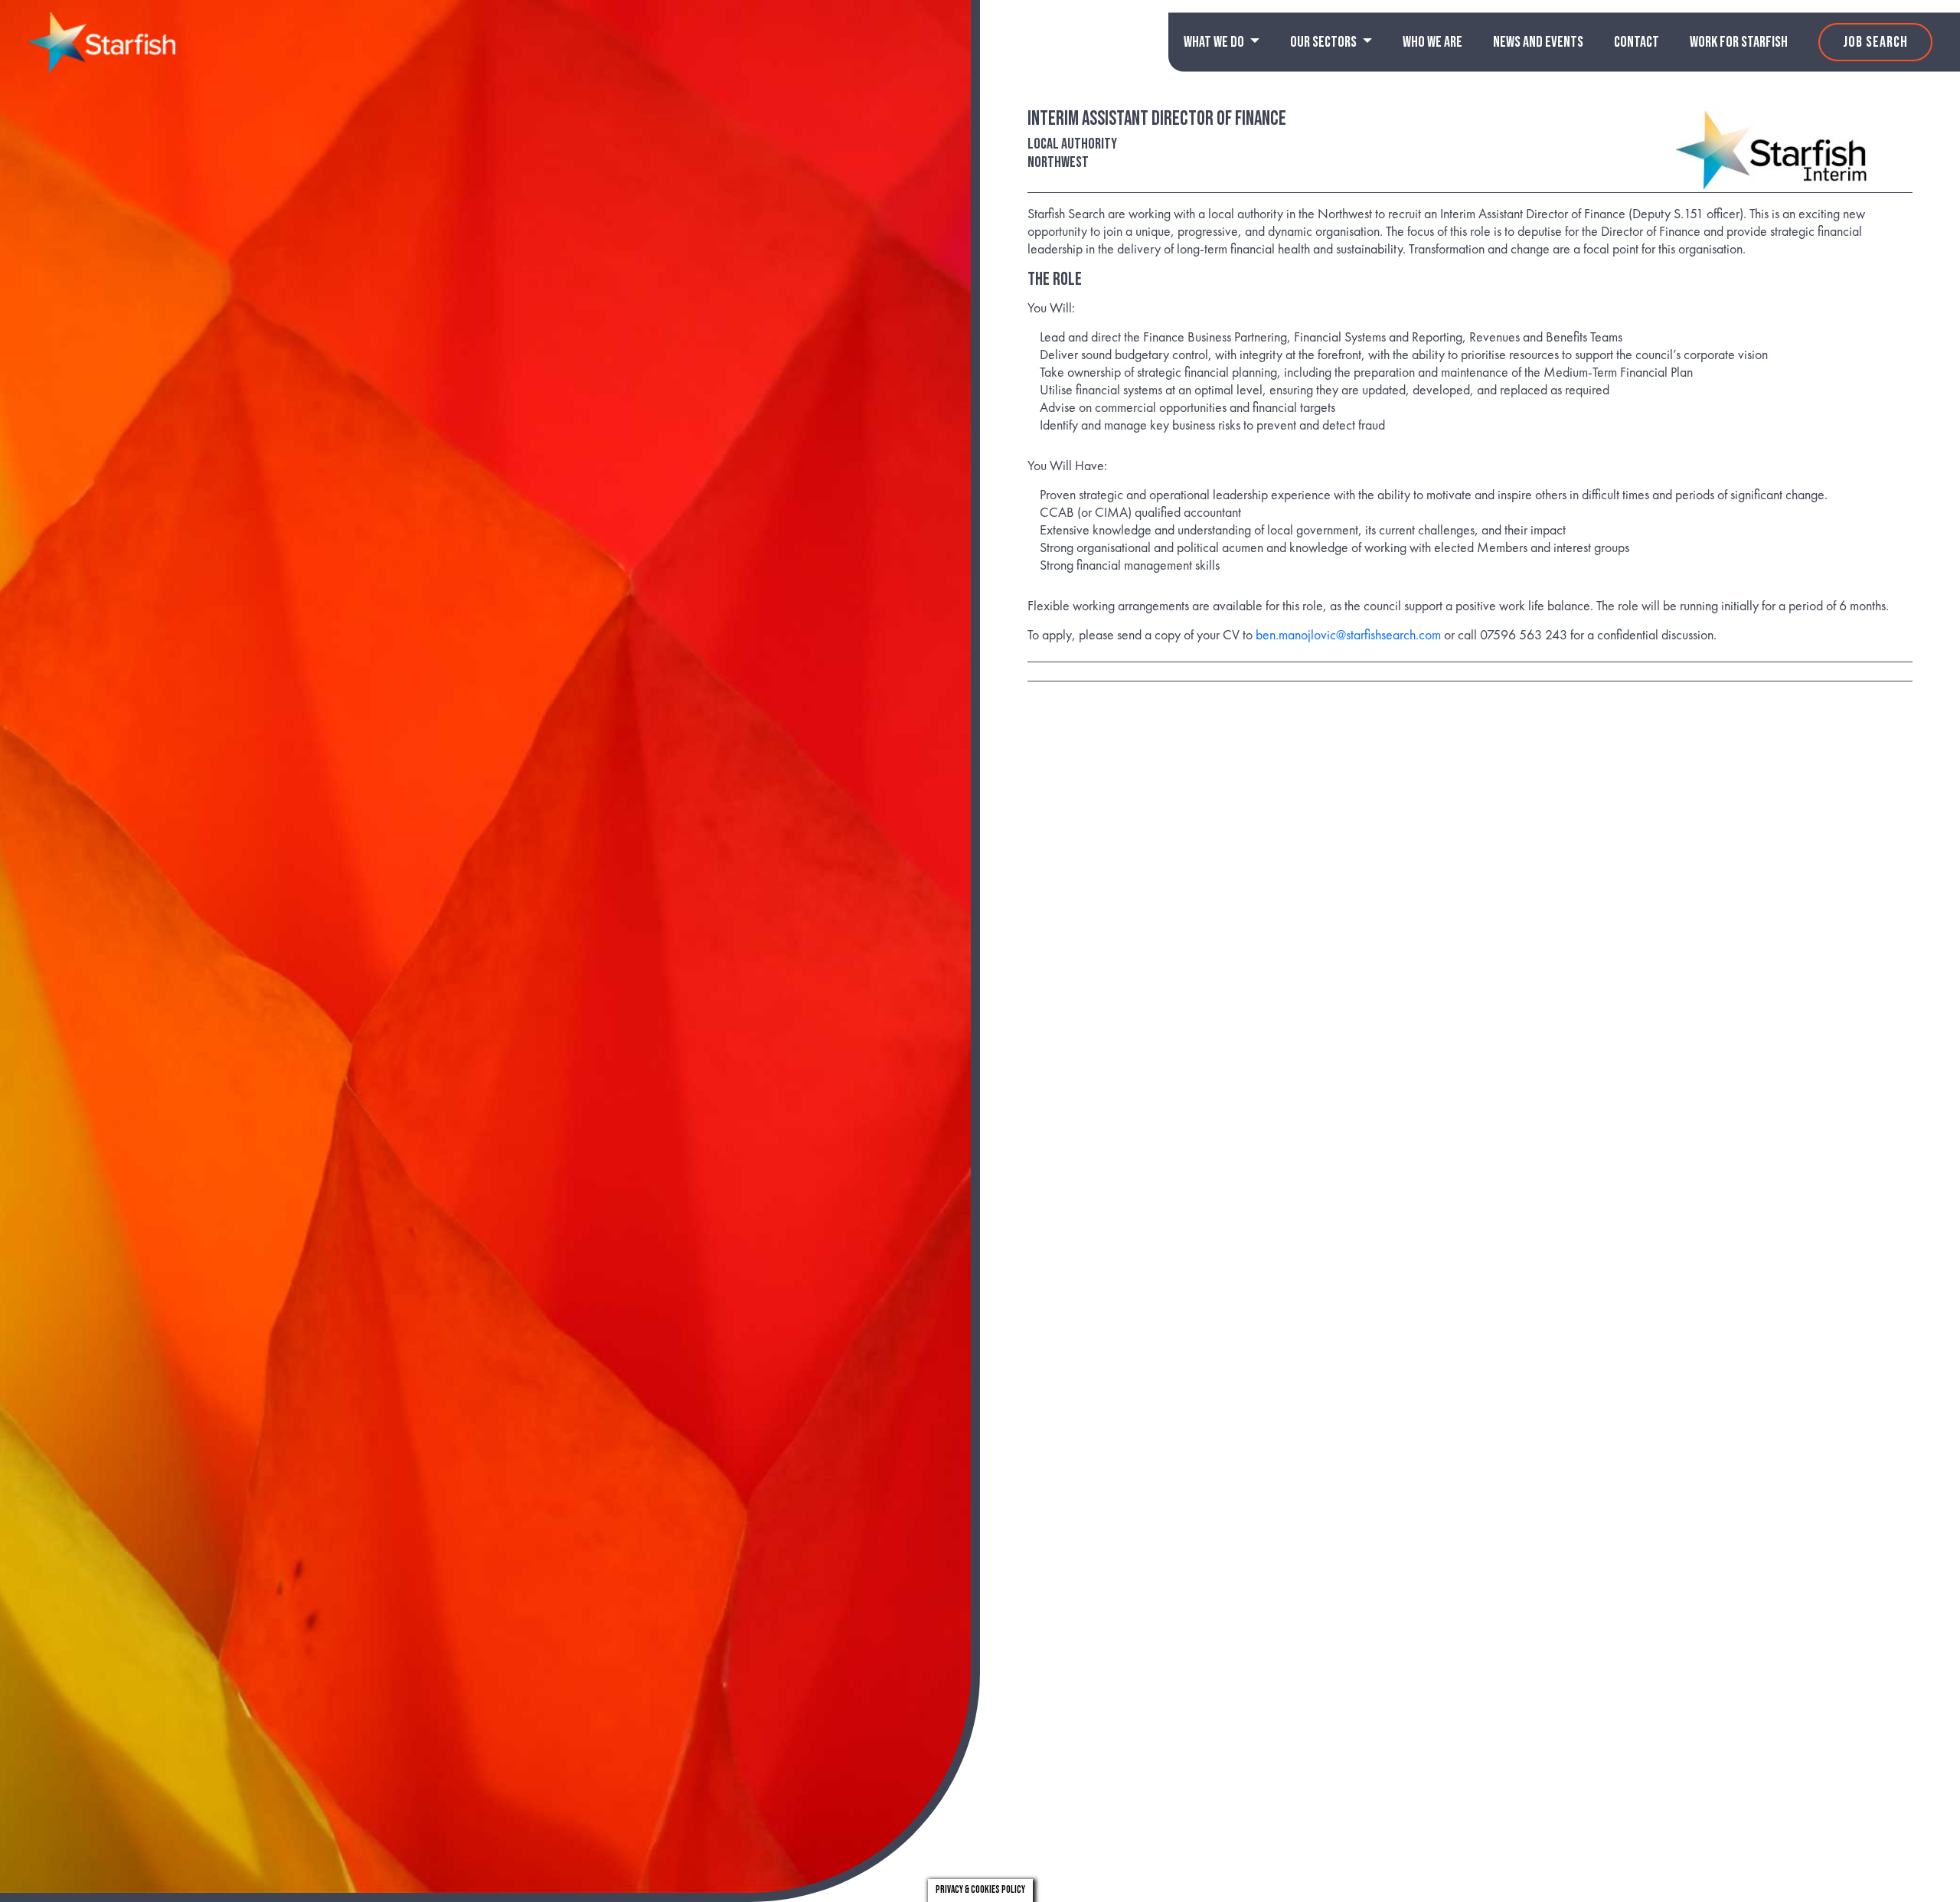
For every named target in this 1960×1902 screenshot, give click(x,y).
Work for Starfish (1739, 42)
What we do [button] (1215, 42)
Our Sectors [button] (1325, 42)
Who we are (1432, 42)
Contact (1637, 42)
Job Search (1875, 42)
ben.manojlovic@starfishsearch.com (1348, 634)
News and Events (1538, 42)
